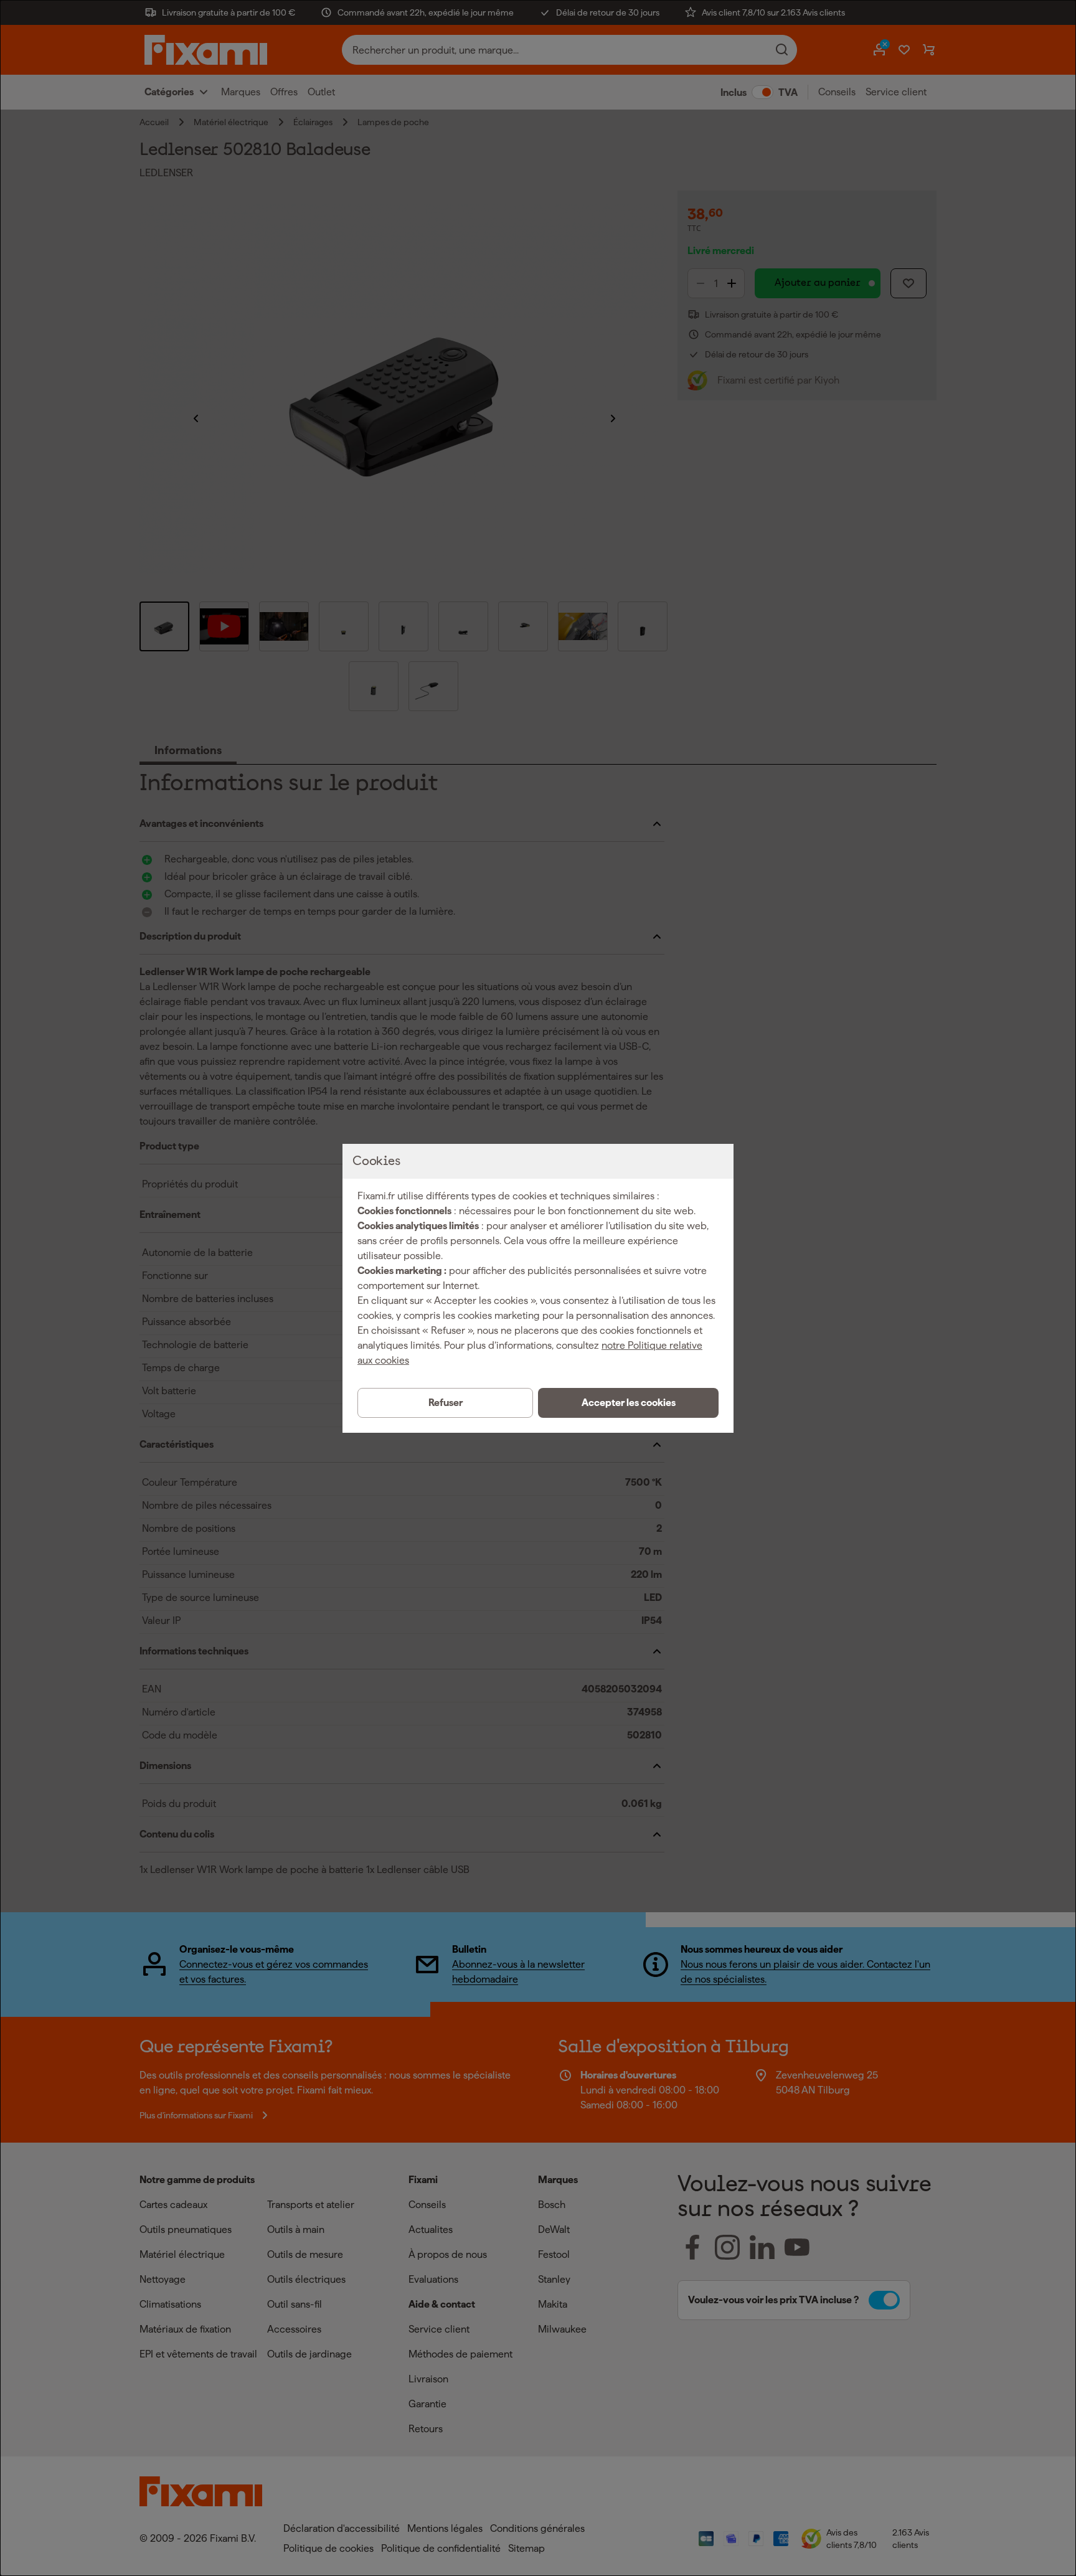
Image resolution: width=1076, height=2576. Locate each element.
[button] (628, 1403)
